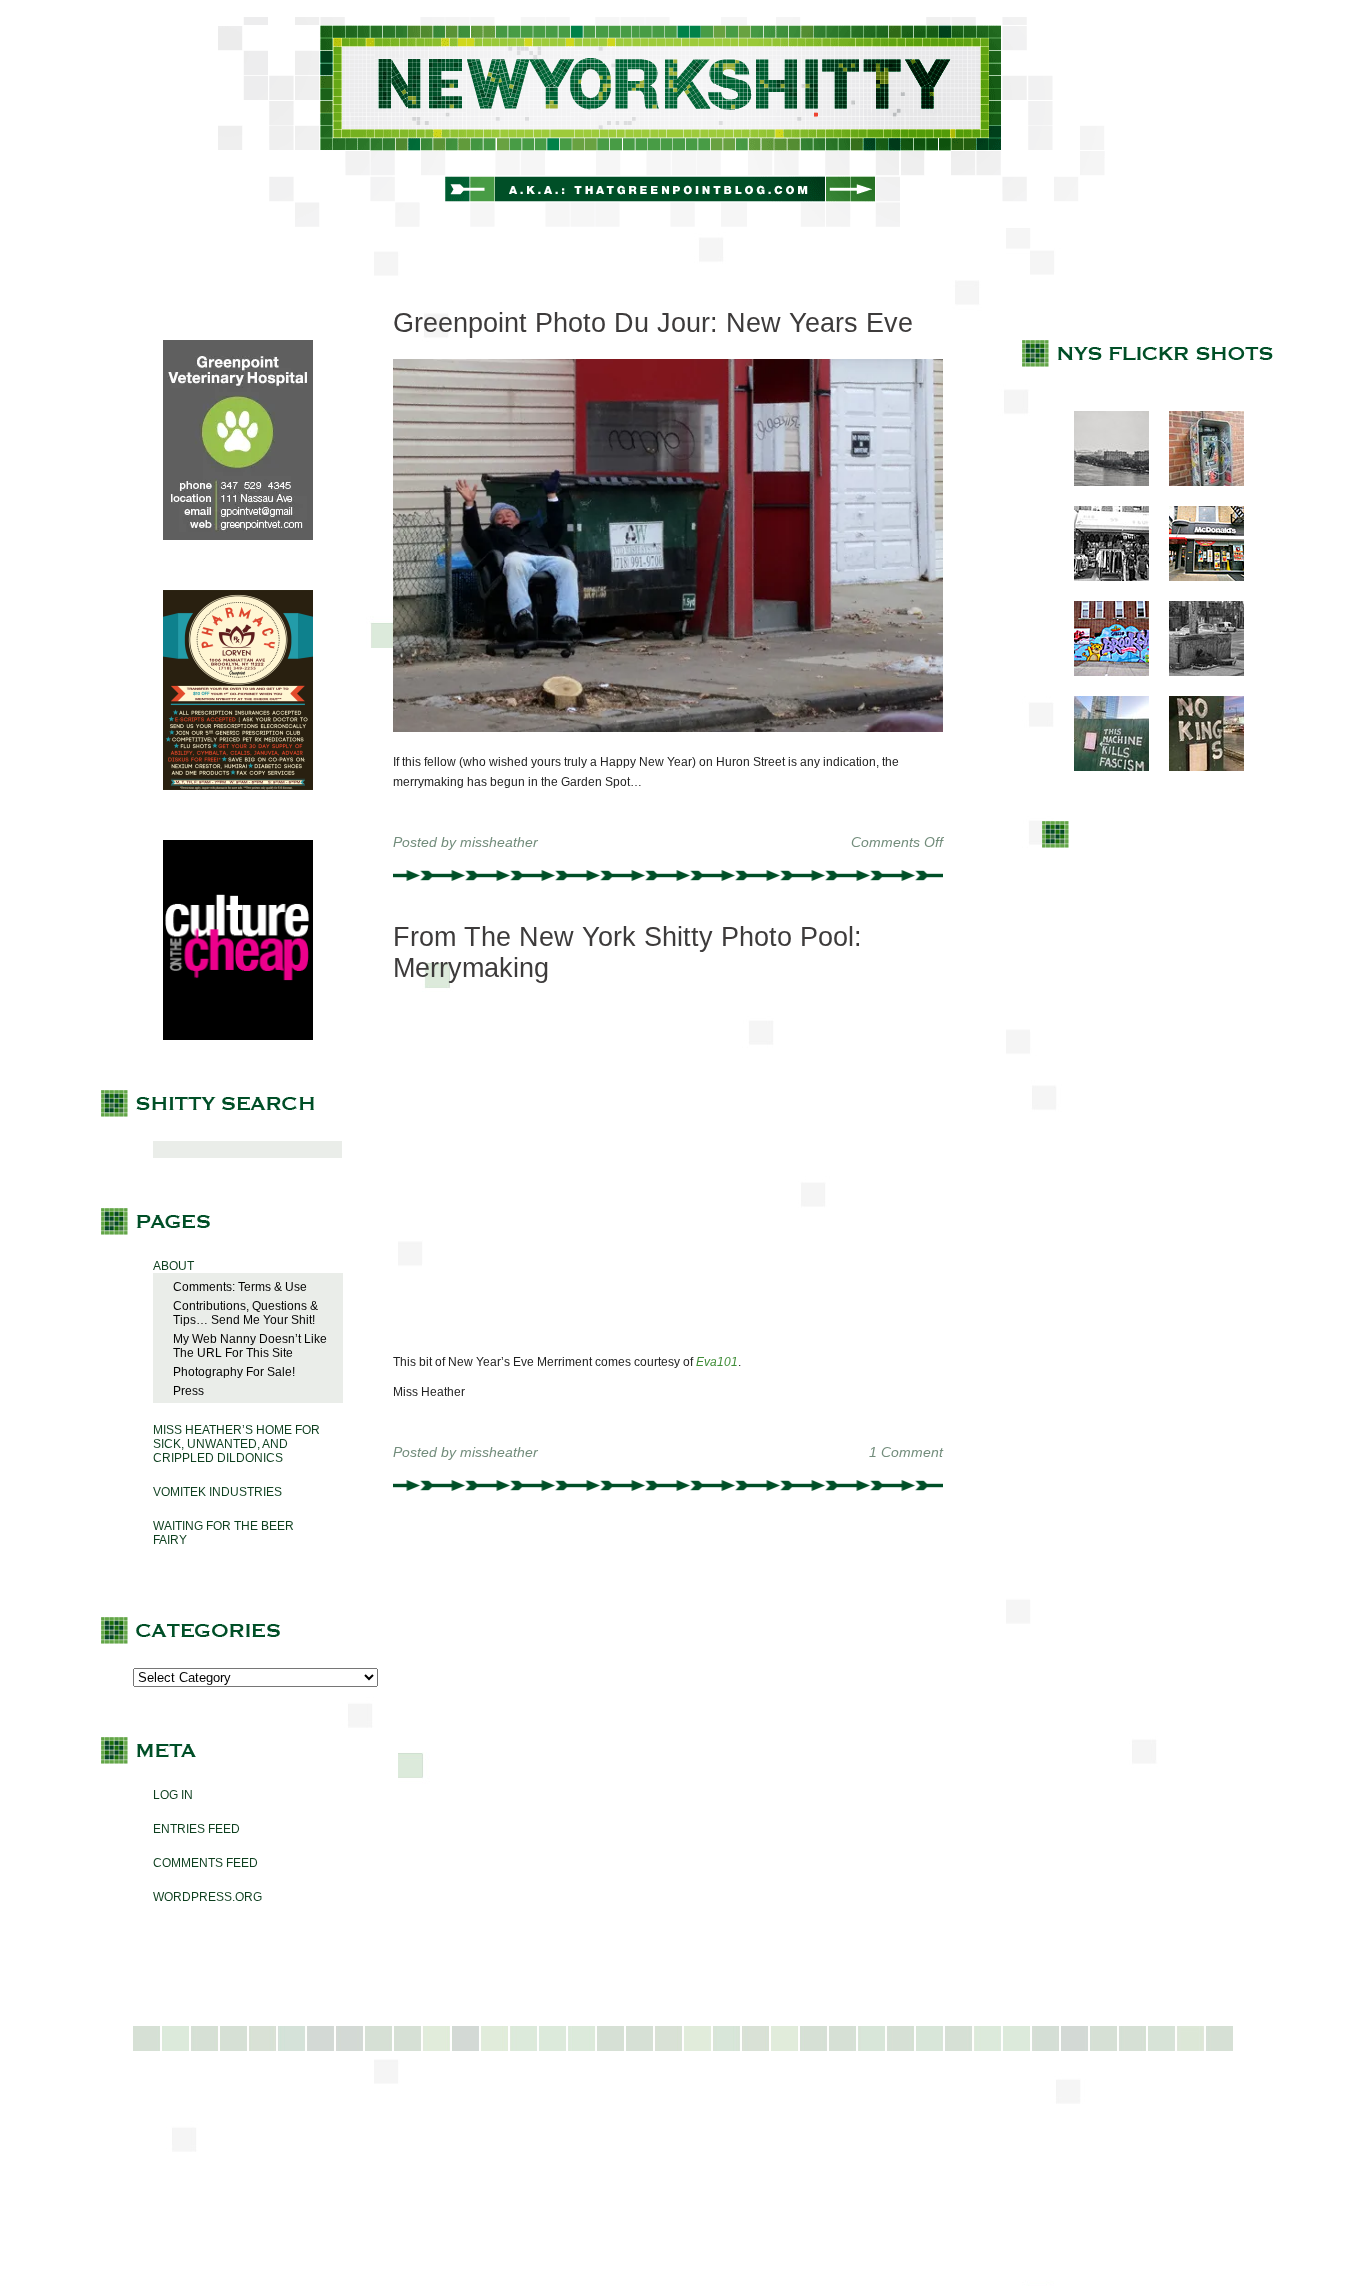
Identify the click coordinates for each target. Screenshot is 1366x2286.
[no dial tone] (1196, 482)
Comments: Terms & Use (240, 1287)
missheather (499, 842)
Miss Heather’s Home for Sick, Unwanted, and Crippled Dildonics (236, 1444)
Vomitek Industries (217, 1492)
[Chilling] (1196, 672)
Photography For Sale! (234, 1372)
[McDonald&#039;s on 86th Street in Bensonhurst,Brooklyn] (1196, 577)
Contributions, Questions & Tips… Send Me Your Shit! (245, 1313)
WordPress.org (207, 1897)
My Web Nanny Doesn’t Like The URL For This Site (250, 1346)
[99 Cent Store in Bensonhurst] (1101, 577)
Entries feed (196, 1829)
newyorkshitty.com (683, 122)
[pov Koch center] (1101, 482)
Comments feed (205, 1863)
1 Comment (906, 1452)
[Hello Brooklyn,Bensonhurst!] (1101, 672)
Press (188, 1391)
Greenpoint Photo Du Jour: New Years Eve (653, 323)
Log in (173, 1795)
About (173, 1266)
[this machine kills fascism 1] (1101, 767)
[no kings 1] (1196, 767)
